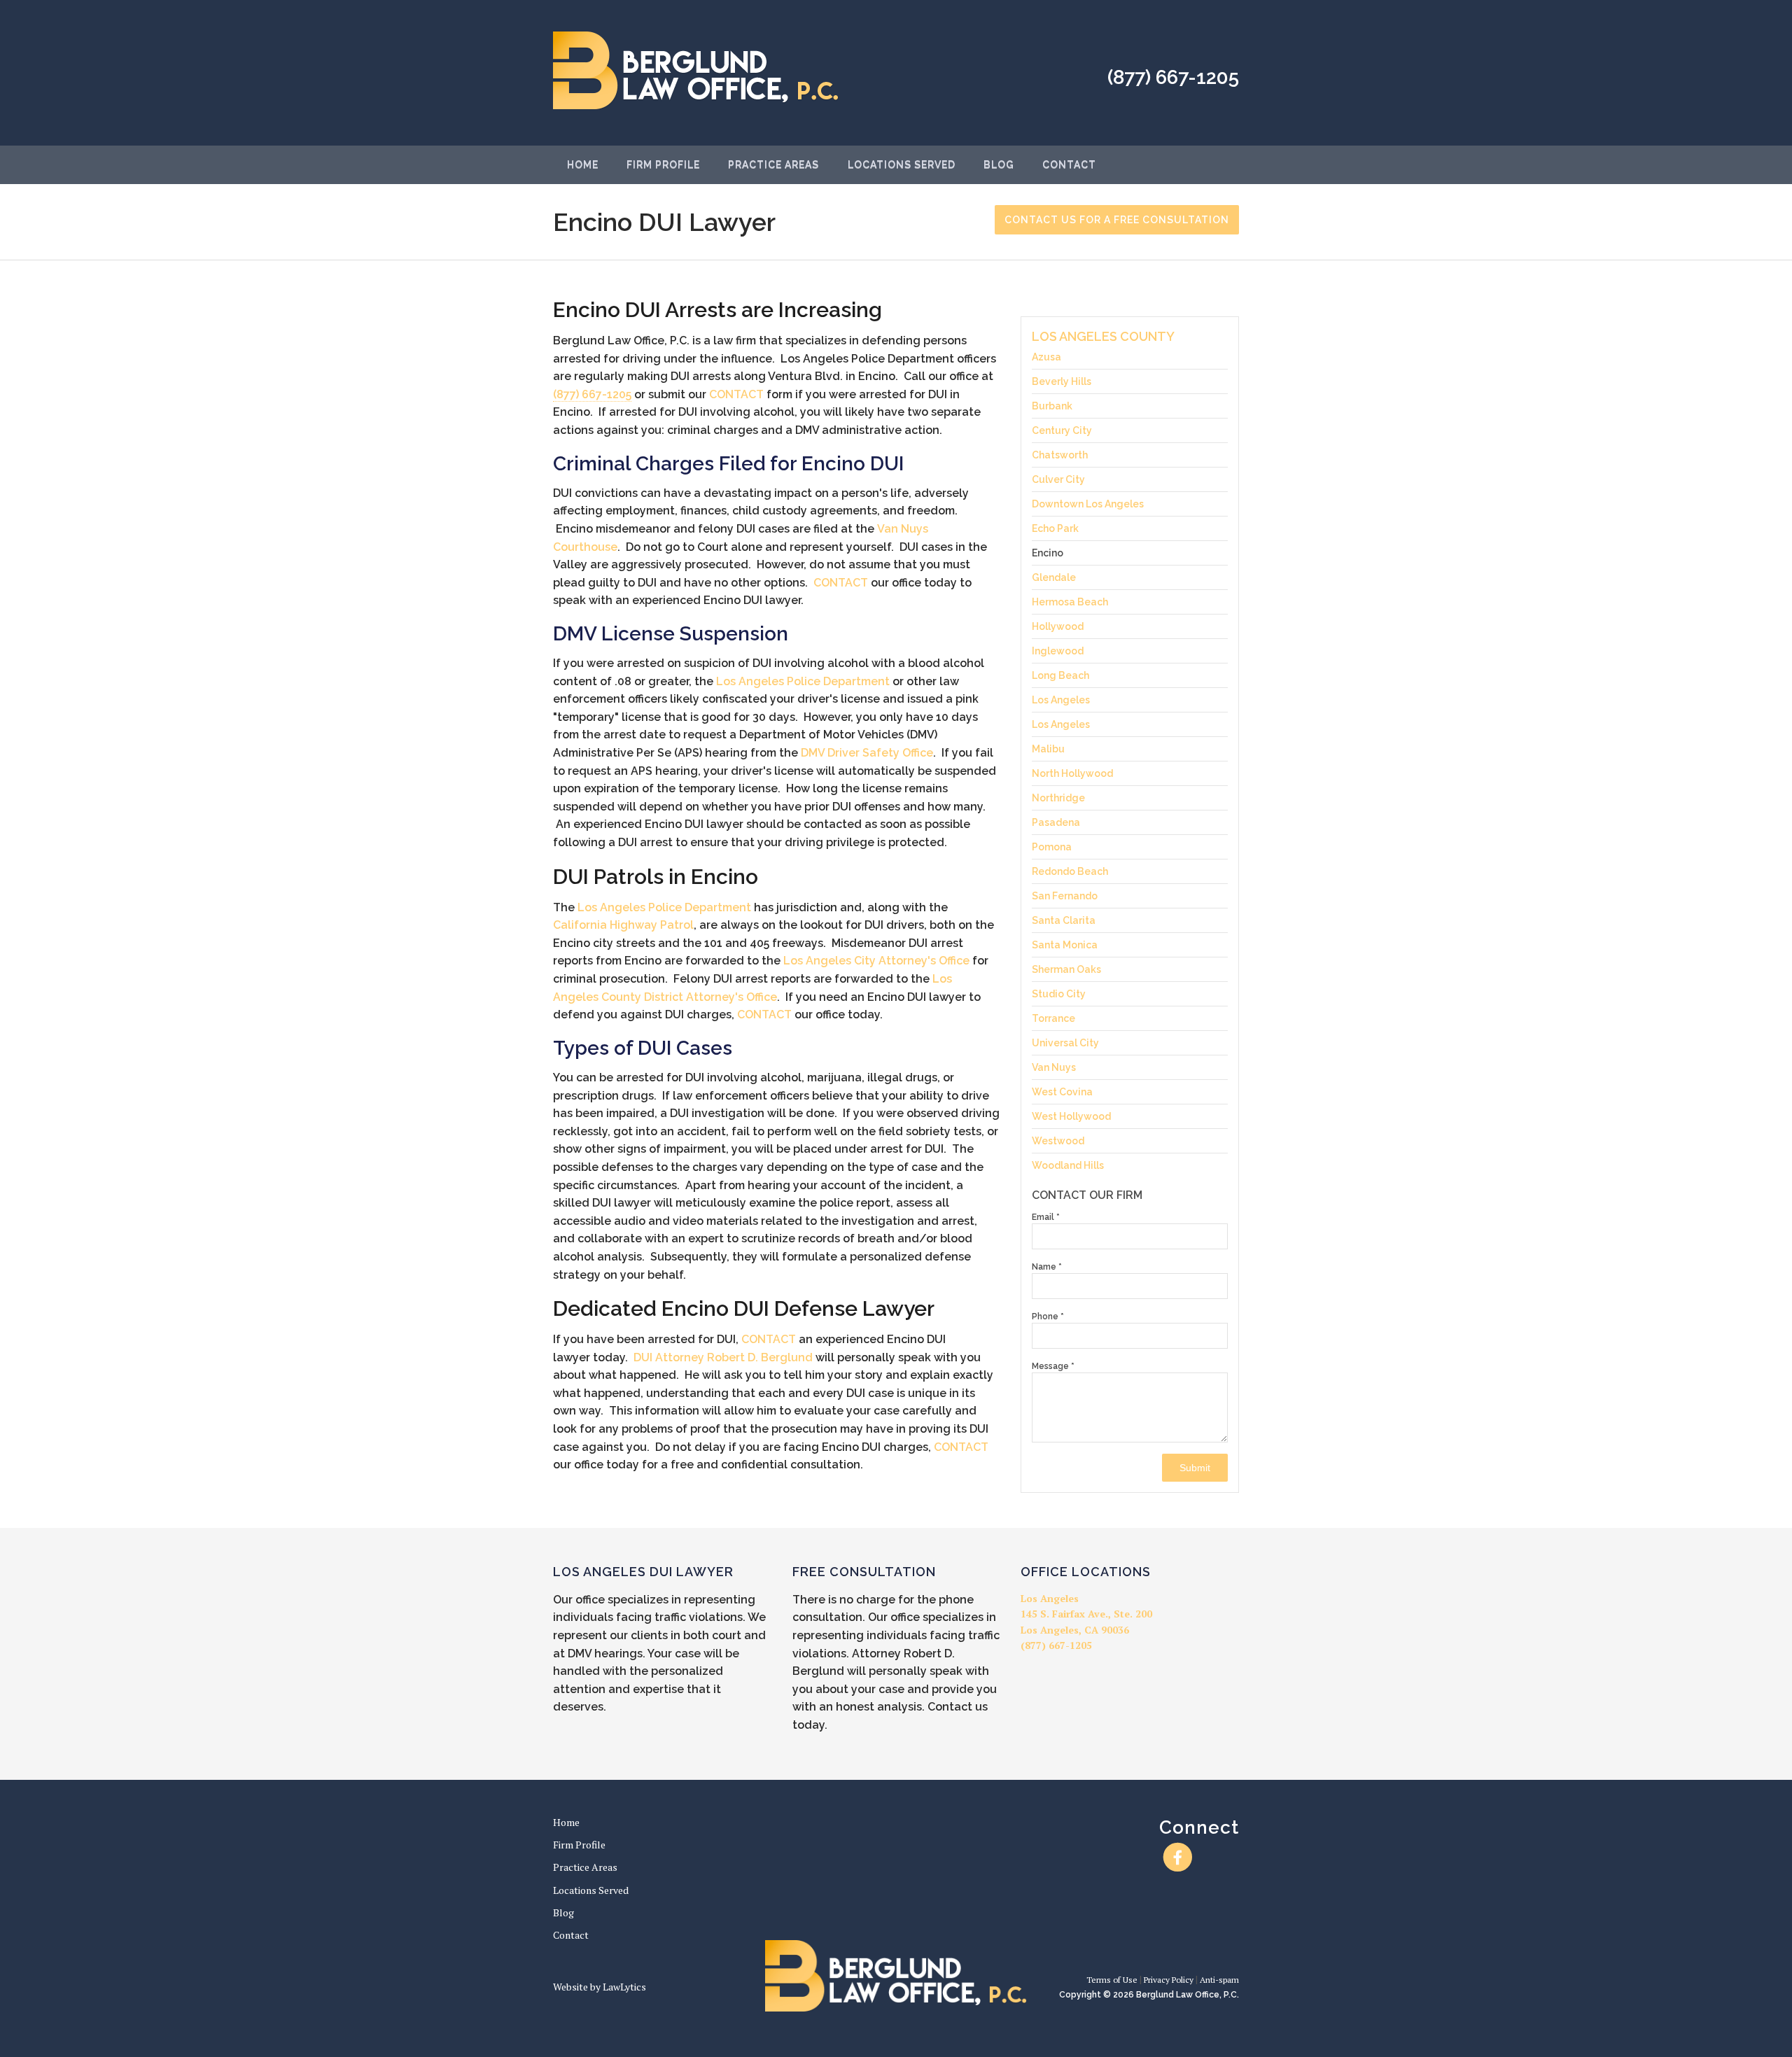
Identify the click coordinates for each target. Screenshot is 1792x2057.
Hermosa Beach (1070, 602)
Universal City (1065, 1043)
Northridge (1058, 798)
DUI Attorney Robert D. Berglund (723, 1357)
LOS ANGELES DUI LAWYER (643, 1572)
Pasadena (1056, 822)
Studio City (1059, 994)
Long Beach (1060, 675)
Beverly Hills (1062, 381)
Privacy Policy (1169, 1980)
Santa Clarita (1064, 920)
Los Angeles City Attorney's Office (876, 961)
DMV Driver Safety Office (867, 753)
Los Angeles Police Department (803, 681)
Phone (1048, 1317)
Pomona (1052, 847)
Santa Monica (1065, 945)
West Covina (1062, 1092)
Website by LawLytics (600, 1987)
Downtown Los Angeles (1088, 504)
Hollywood (1058, 626)
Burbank (1052, 406)
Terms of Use (1112, 1980)
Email (1046, 1217)
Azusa (1046, 357)
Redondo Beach (1070, 871)
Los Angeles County (1103, 336)
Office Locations (1086, 1572)
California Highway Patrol (623, 925)
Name (1047, 1267)
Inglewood (1058, 651)
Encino (1048, 553)
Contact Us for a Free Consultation (1117, 220)
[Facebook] (1178, 1857)
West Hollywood (1071, 1116)
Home (583, 164)
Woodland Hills (1068, 1165)
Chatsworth (1060, 455)
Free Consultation (864, 1572)
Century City (1062, 430)
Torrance (1053, 1018)
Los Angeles (1061, 700)
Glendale (1054, 577)
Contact (1069, 164)
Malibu (1048, 749)
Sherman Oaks (1066, 969)
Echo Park (1055, 528)
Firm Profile (663, 164)
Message (1053, 1366)
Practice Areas (773, 164)
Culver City (1058, 479)
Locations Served (902, 164)
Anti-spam (1219, 1980)
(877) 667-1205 (1173, 77)
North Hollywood (1072, 773)
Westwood (1058, 1141)
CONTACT (736, 394)
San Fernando (1065, 896)
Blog (999, 164)
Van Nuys (1054, 1067)
